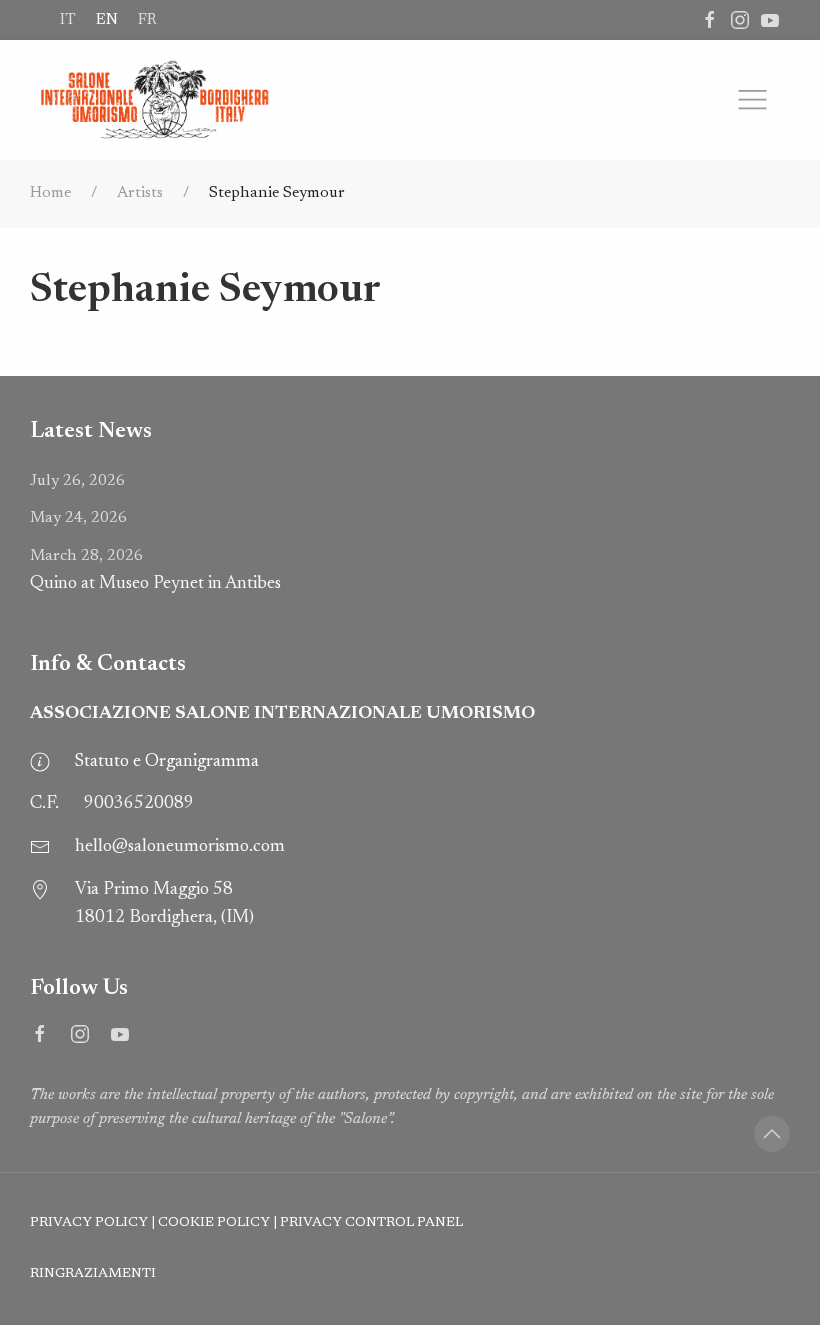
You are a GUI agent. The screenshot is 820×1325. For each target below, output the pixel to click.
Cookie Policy (214, 1223)
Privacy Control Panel (371, 1223)
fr (147, 20)
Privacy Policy (89, 1223)
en (107, 20)
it (68, 20)
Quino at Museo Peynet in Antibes (155, 570)
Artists (140, 193)
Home (50, 193)
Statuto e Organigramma (167, 762)
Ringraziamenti (93, 1274)
